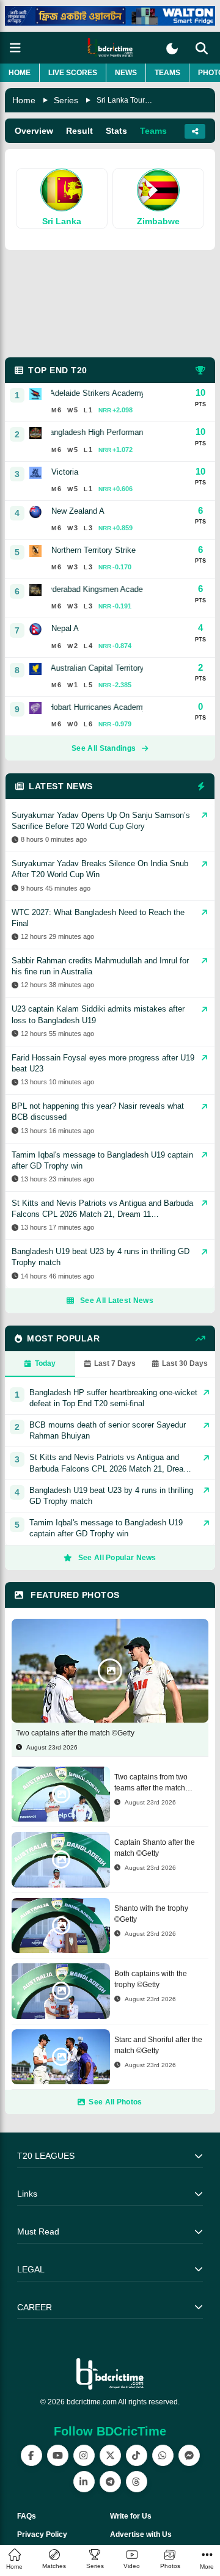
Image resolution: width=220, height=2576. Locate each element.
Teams (167, 73)
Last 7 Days (115, 1363)
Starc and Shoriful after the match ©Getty (158, 2045)
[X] (110, 2455)
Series (66, 100)
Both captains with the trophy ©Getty (151, 1979)
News (126, 73)
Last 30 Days (185, 1363)
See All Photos (115, 2102)
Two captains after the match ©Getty (75, 1733)
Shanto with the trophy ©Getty (151, 1914)
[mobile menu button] (15, 48)
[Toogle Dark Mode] (172, 49)
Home (20, 73)
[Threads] (137, 2482)
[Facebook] (31, 2455)
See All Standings (104, 748)
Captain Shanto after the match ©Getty (155, 1848)
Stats (116, 131)
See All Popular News (117, 1558)
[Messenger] (189, 2455)
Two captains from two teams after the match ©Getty (151, 1783)
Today (45, 1363)
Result (79, 131)
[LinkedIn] (84, 2482)
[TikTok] (137, 2455)
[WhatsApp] (163, 2455)
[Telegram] (110, 2482)
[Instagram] (84, 2455)
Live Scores (73, 73)
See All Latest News (117, 1301)
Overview (34, 131)
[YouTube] (58, 2455)
